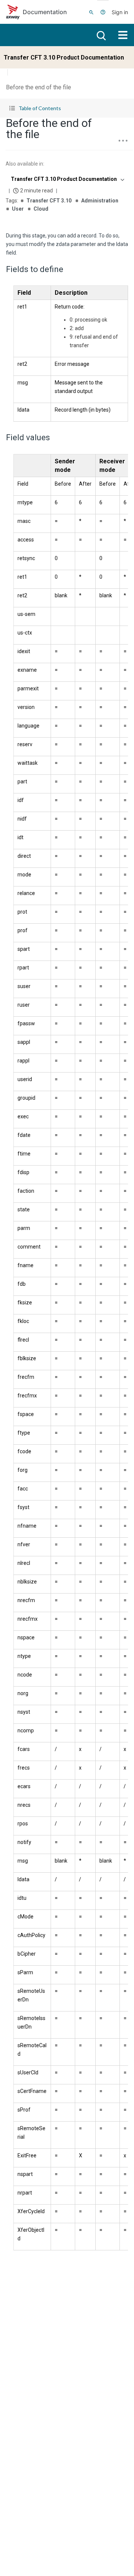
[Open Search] (91, 12)
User (18, 209)
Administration (100, 201)
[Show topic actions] (123, 141)
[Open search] (100, 35)
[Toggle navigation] (123, 35)
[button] (67, 108)
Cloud (41, 209)
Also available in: (25, 164)
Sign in (120, 12)
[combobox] (67, 179)
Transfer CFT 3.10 (49, 201)
